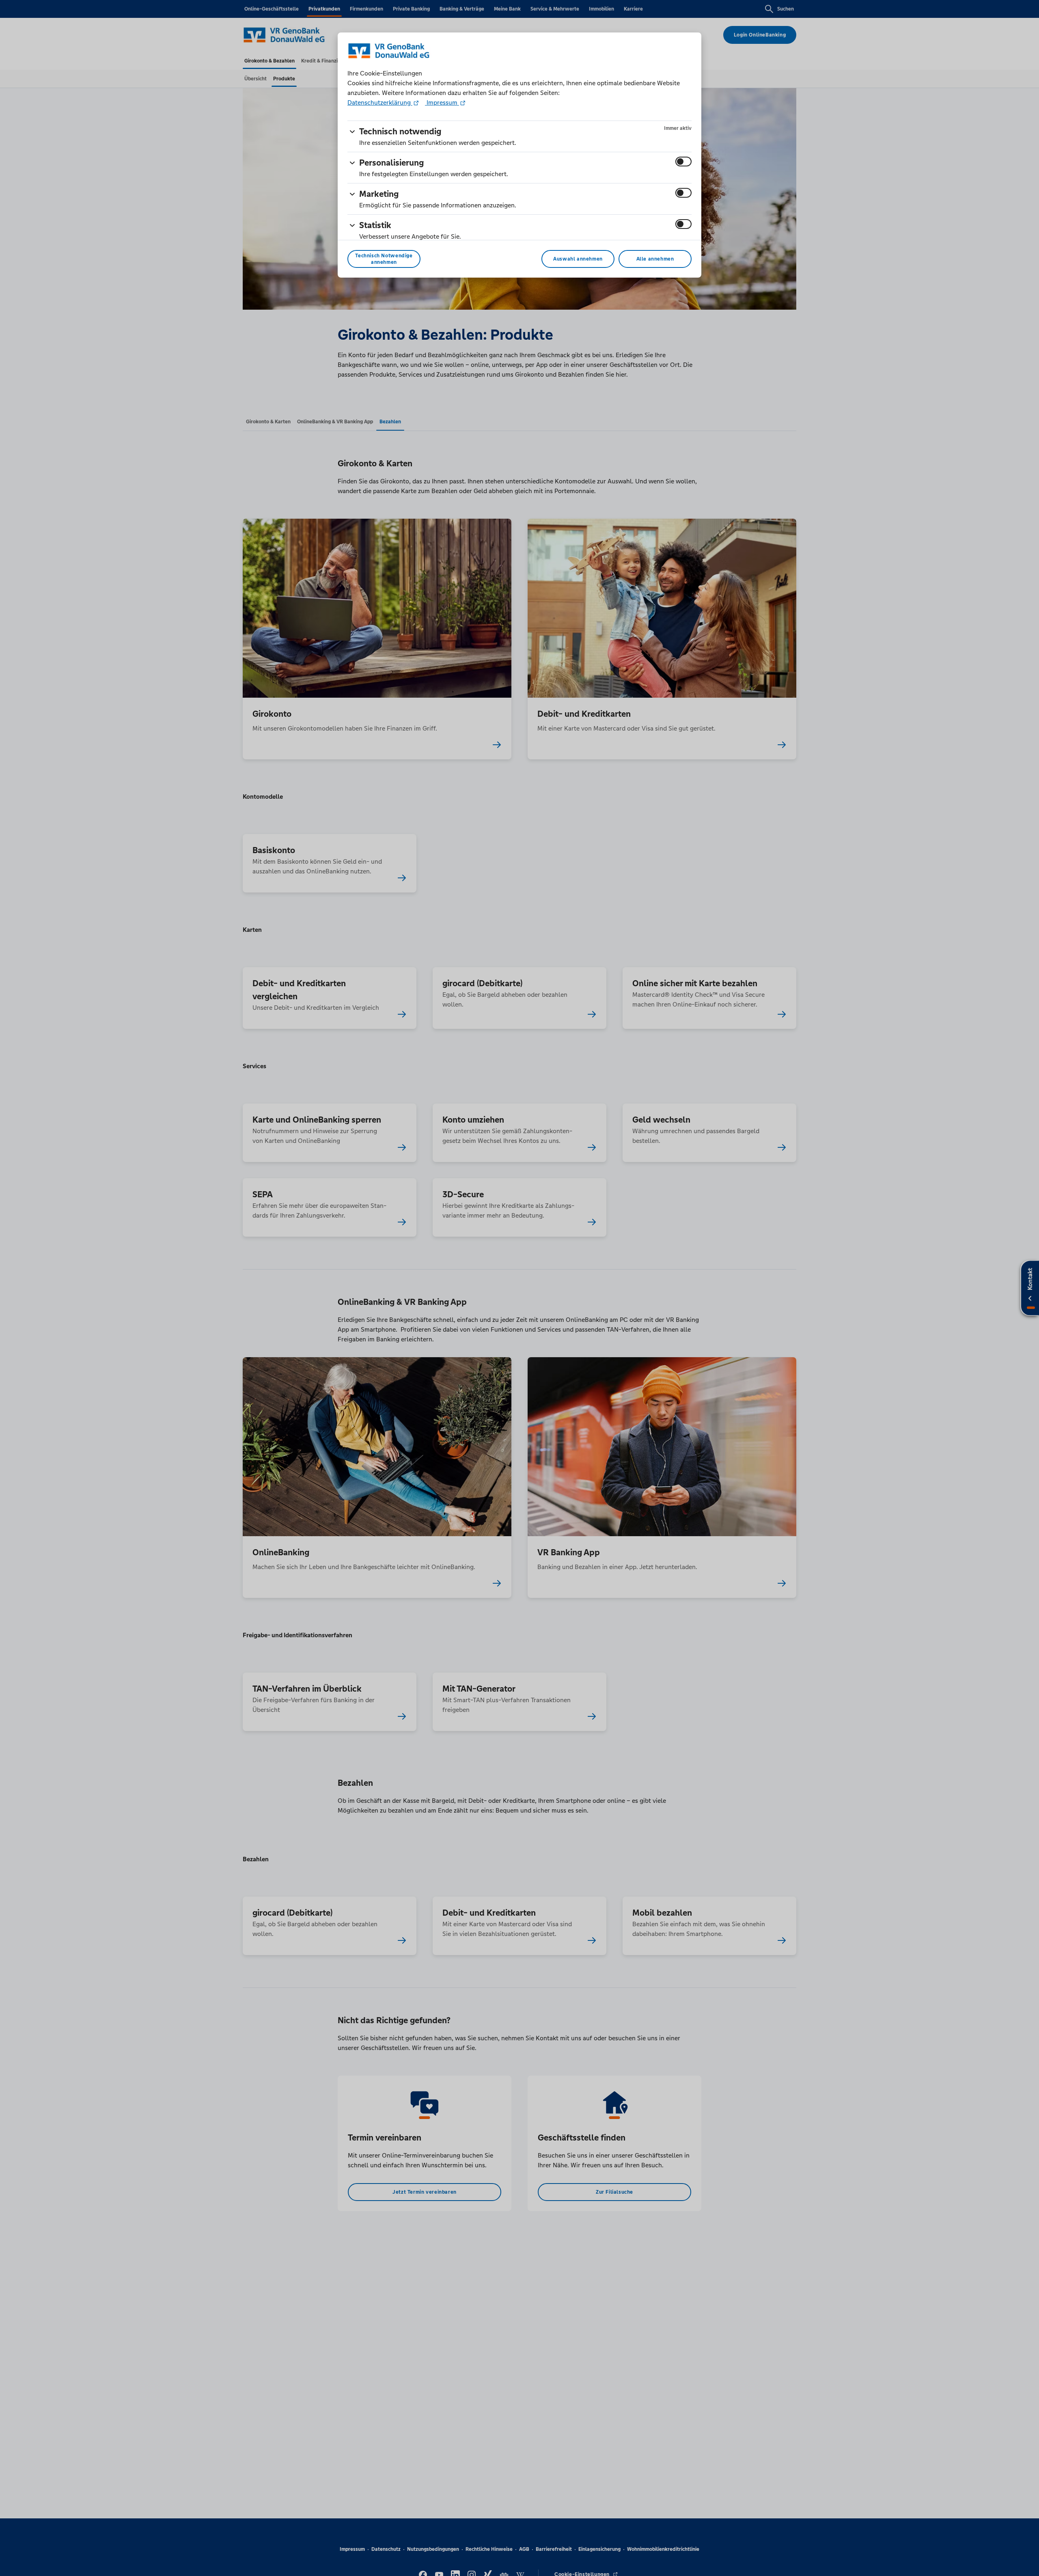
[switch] (683, 162)
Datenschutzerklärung (380, 102)
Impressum (442, 102)
